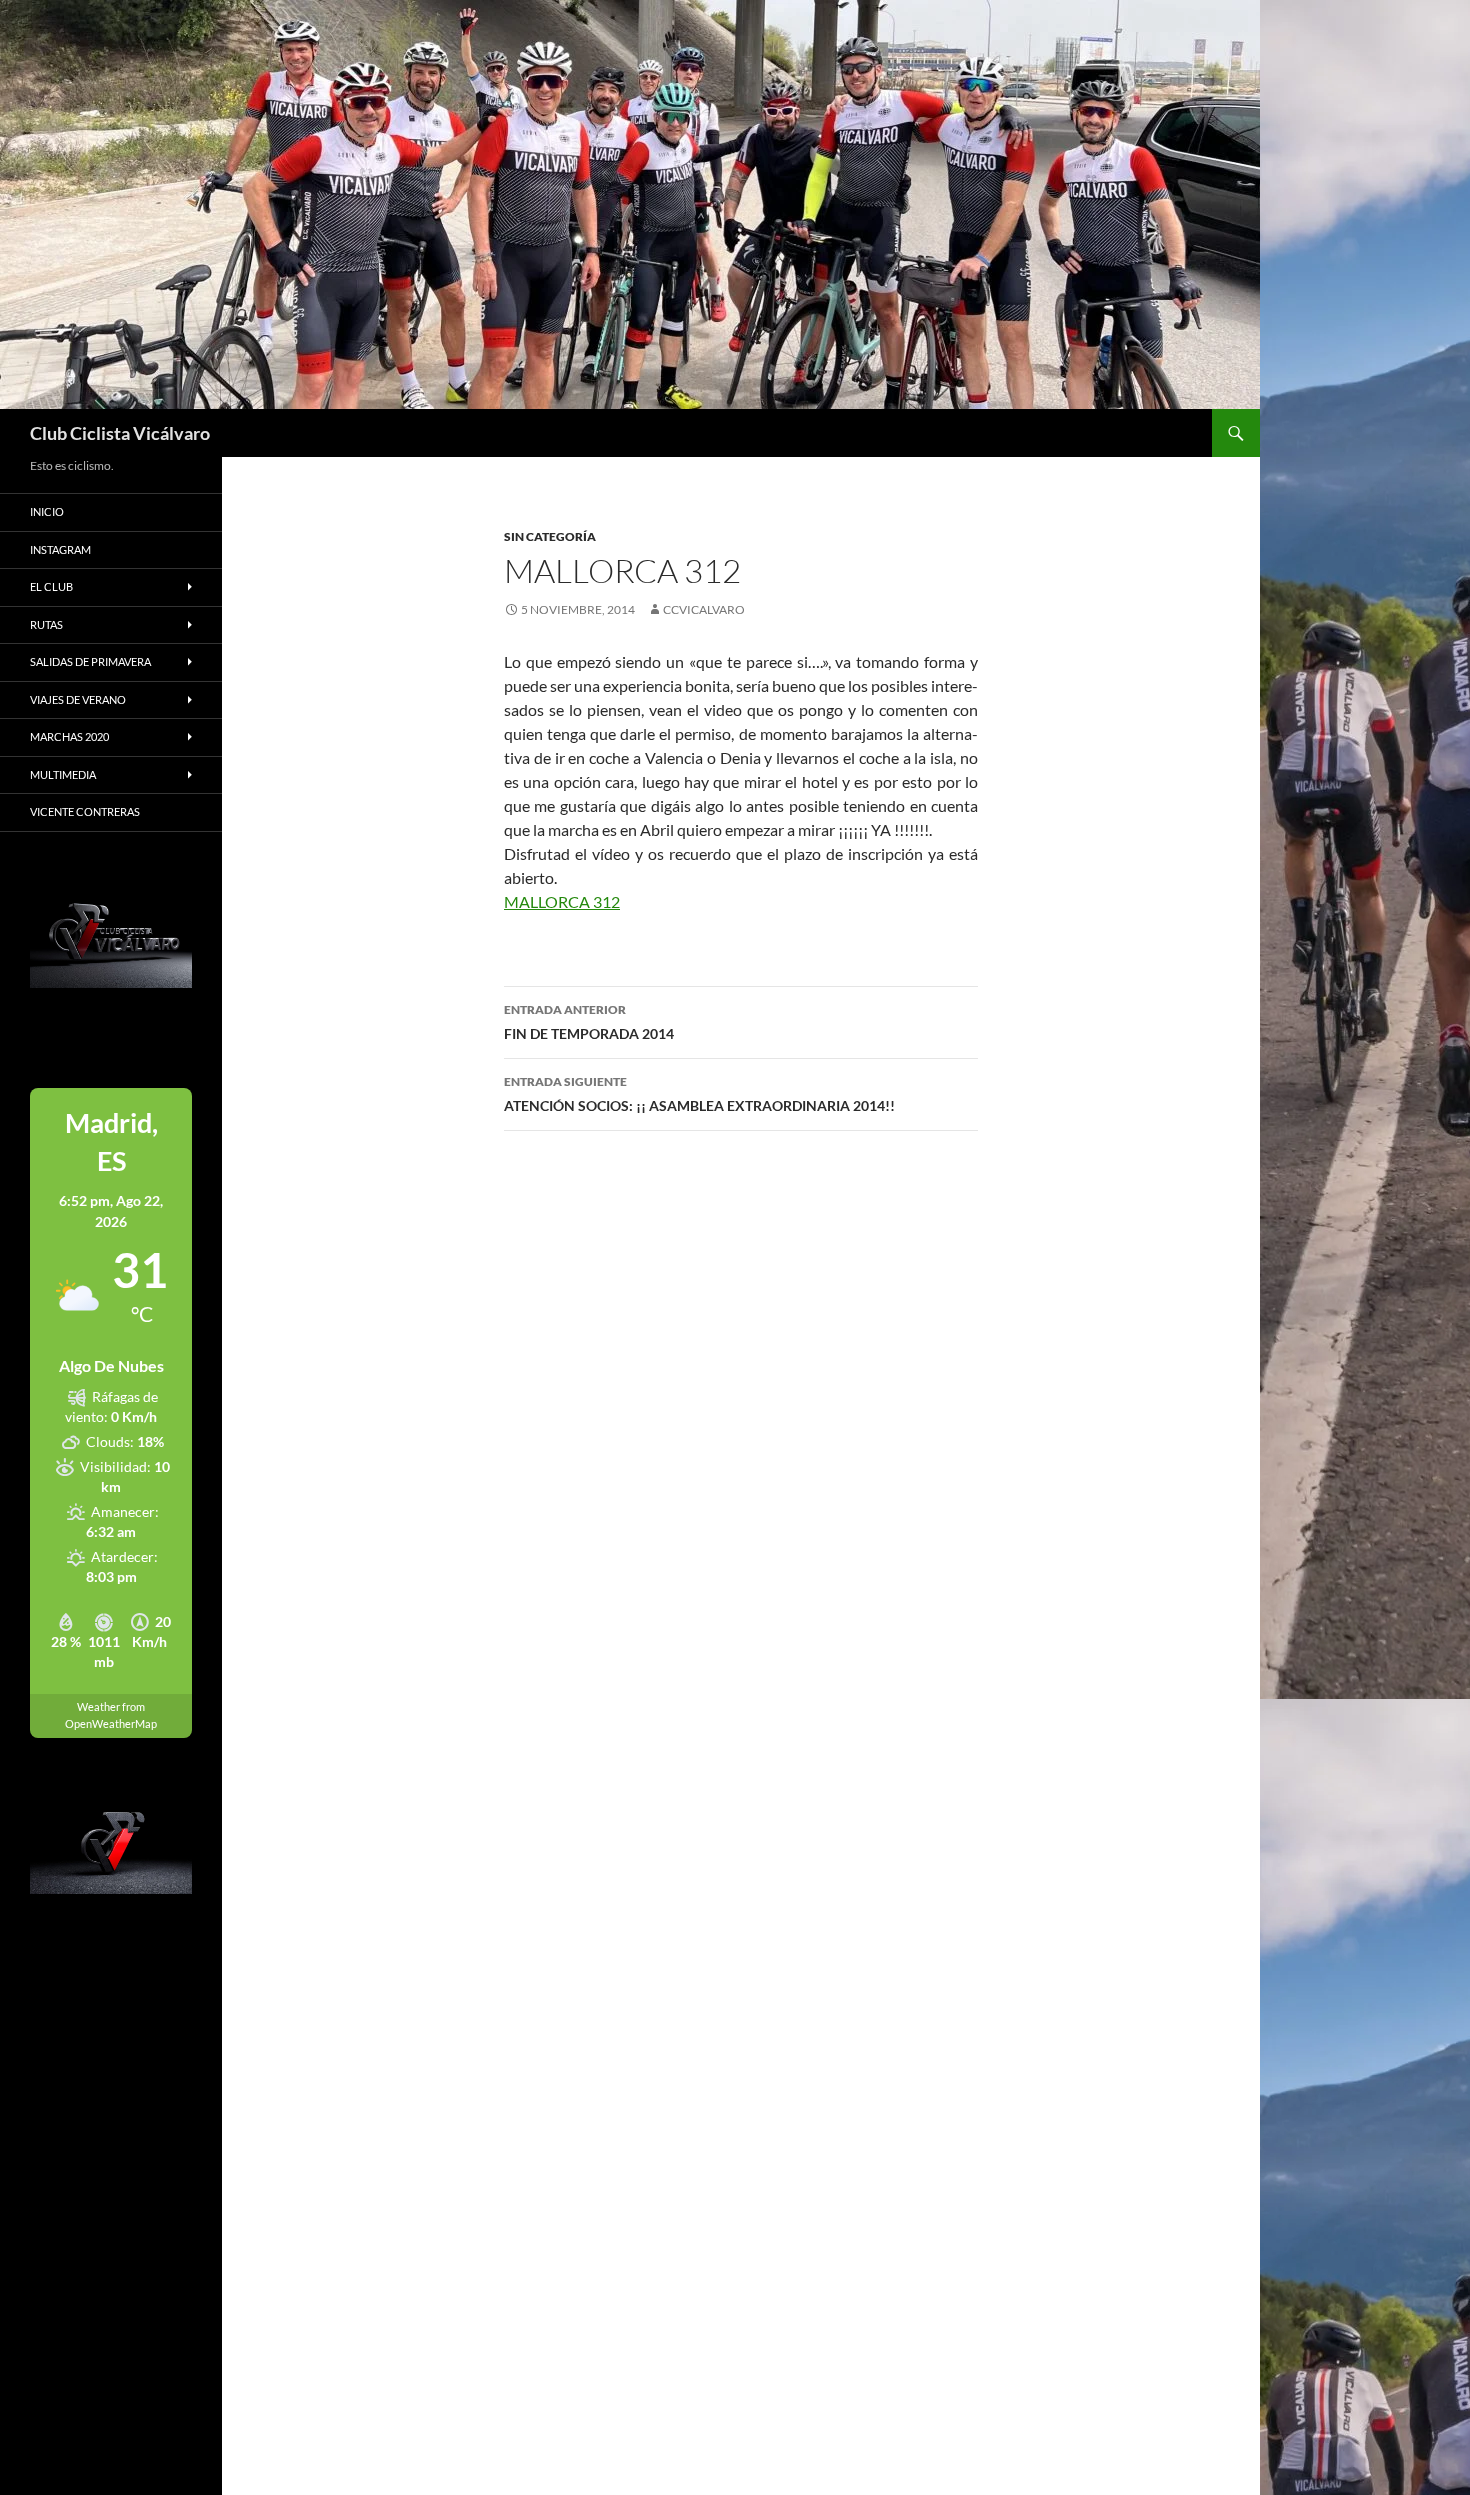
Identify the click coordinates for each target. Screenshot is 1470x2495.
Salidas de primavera (90, 661)
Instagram (60, 549)
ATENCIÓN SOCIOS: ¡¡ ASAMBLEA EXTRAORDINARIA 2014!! (699, 1094)
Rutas (46, 624)
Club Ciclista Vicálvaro (120, 433)
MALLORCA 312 (562, 901)
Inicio (47, 511)
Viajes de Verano (78, 699)
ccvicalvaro (704, 609)
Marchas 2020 (69, 736)
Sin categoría (550, 536)
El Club (51, 586)
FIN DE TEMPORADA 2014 (589, 1022)
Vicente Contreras (85, 811)
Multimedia (63, 774)
